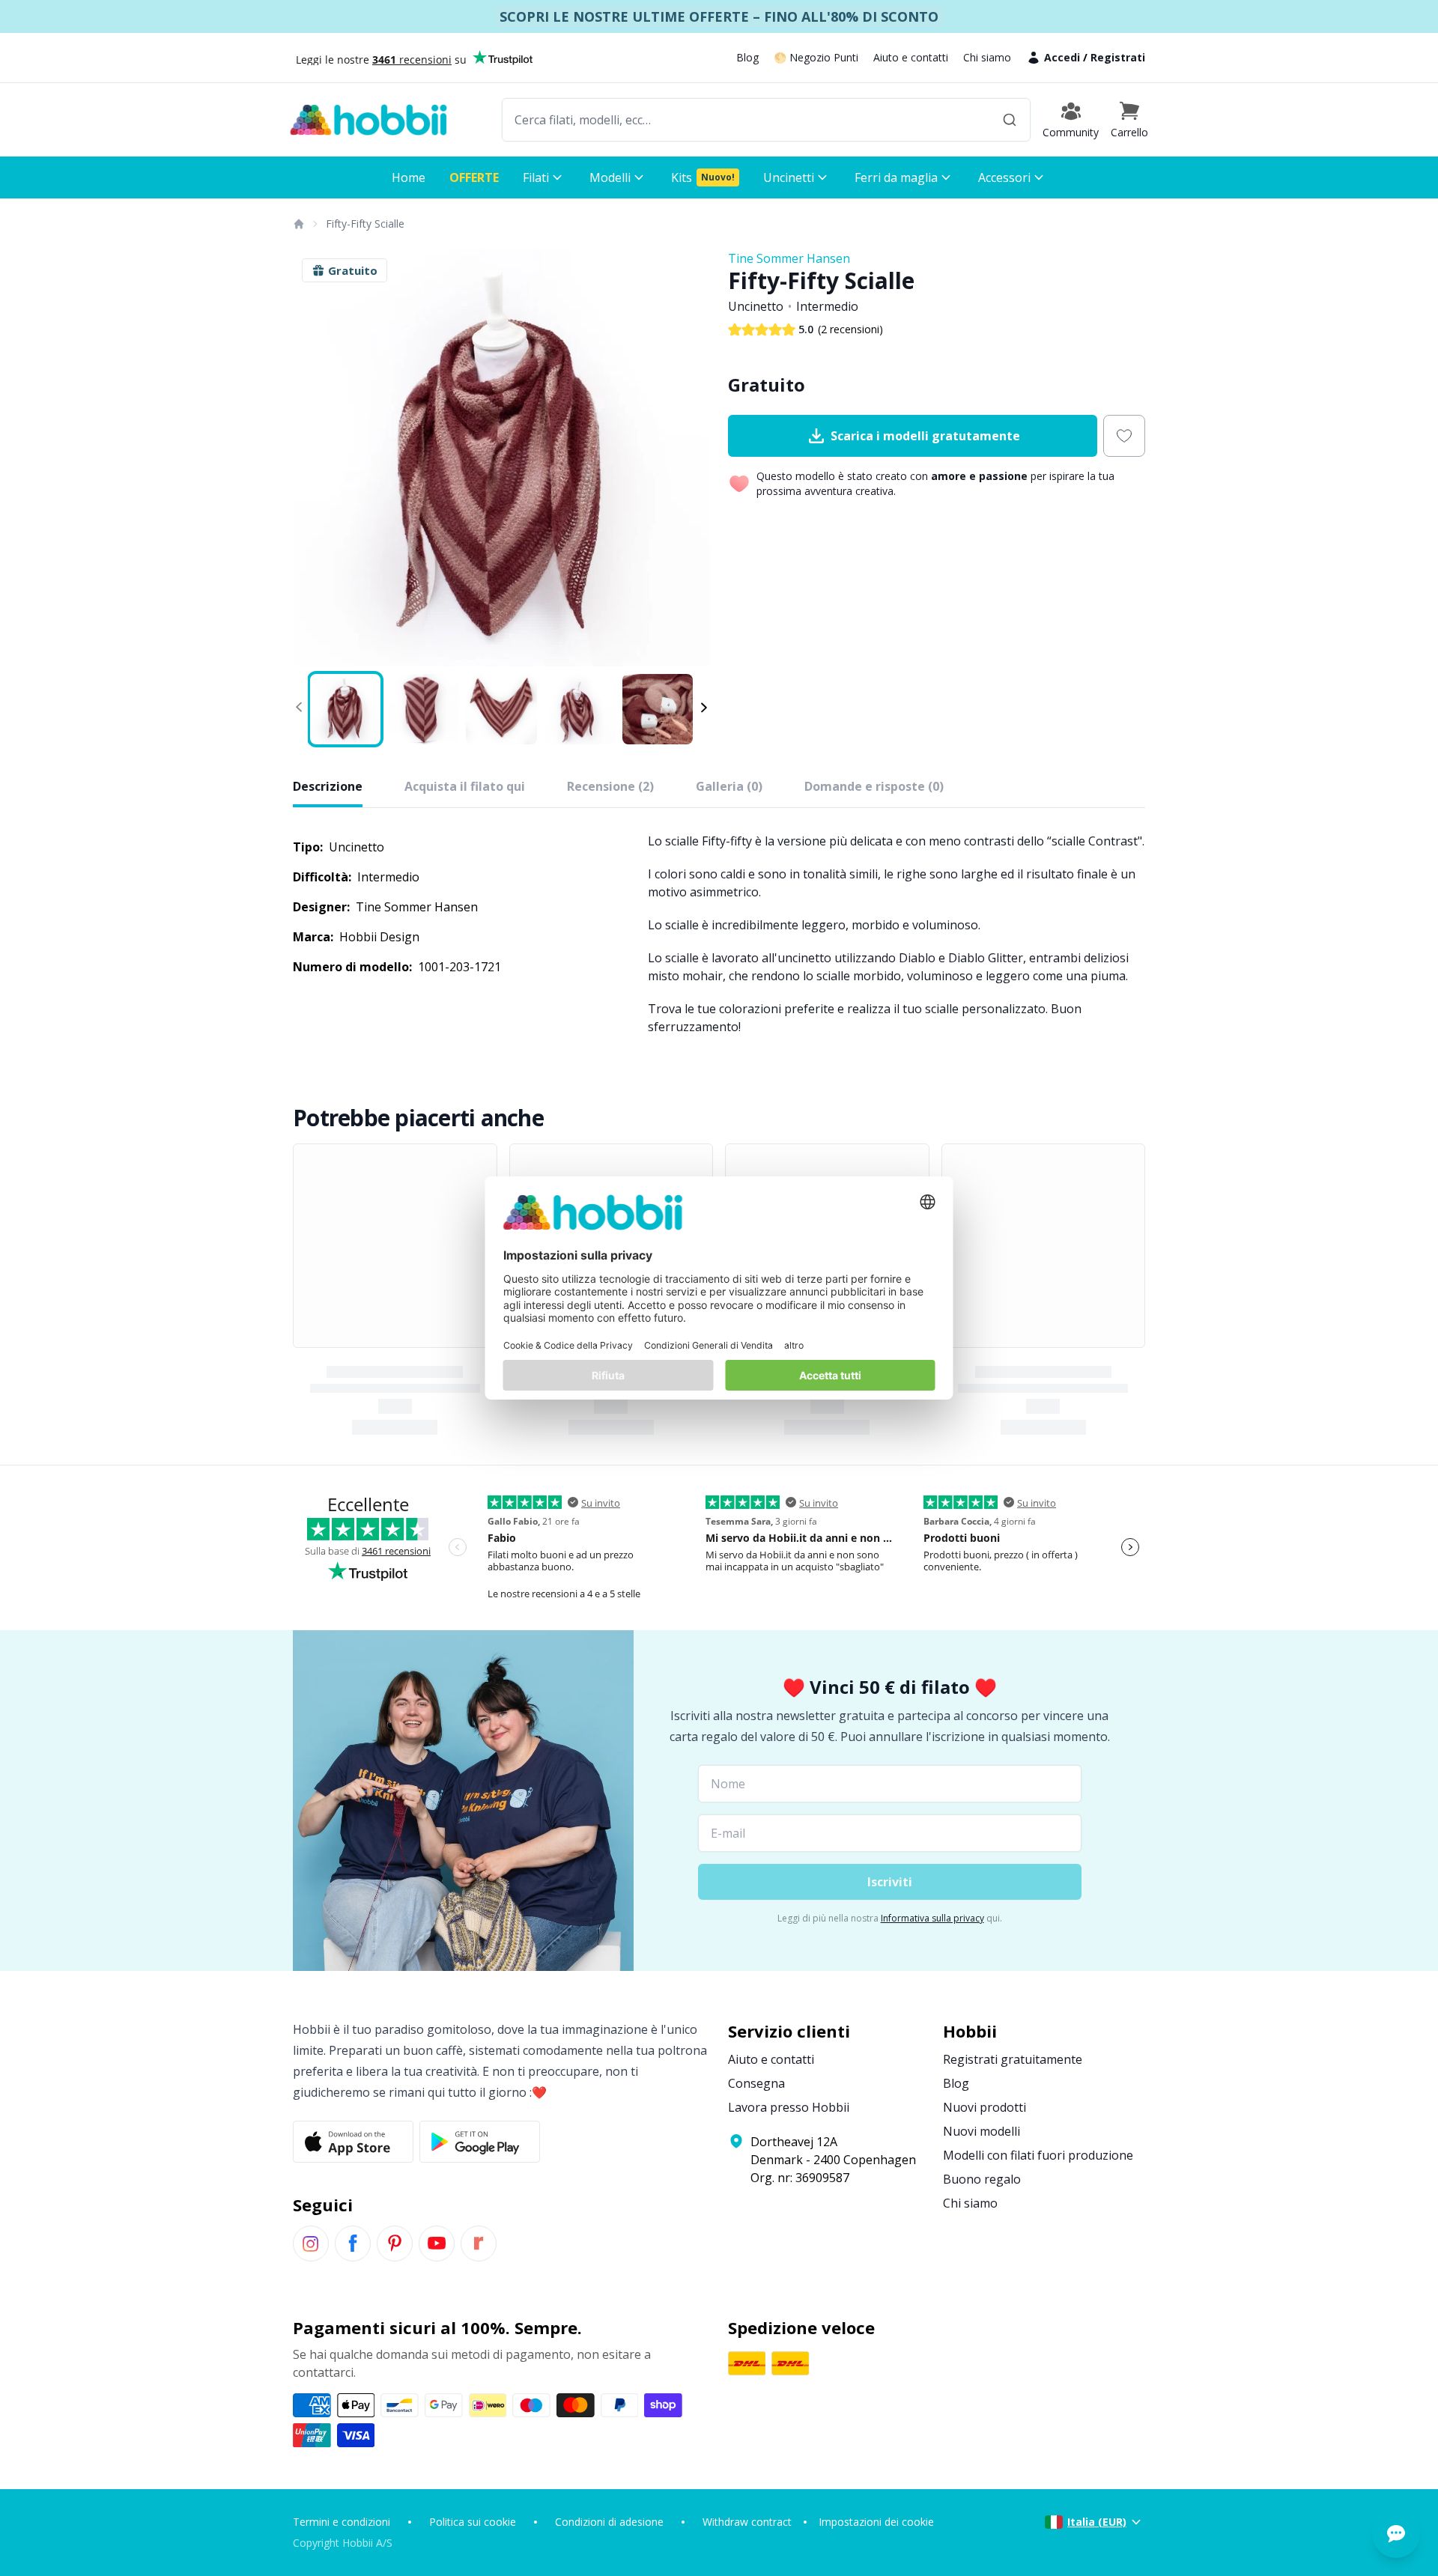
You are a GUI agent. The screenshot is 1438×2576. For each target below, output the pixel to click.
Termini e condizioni (342, 2522)
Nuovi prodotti (985, 2107)
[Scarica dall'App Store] (353, 2142)
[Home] (298, 224)
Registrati (1118, 57)
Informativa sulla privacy (932, 1918)
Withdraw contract (747, 2522)
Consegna (756, 2083)
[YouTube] (437, 2244)
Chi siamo (987, 57)
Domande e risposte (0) (874, 786)
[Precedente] (314, 458)
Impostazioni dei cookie (876, 2522)
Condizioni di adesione (609, 2522)
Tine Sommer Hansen (789, 258)
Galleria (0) (729, 786)
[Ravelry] (479, 2244)
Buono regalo (982, 2179)
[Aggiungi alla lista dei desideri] (1124, 436)
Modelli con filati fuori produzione (1038, 2155)
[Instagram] (311, 2244)
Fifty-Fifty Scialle (365, 224)
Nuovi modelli (982, 2131)
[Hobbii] (368, 120)
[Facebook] (353, 2244)
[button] (1129, 120)
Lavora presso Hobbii (789, 2107)
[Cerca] (1010, 120)
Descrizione (328, 786)
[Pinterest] (395, 2244)
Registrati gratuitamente (1013, 2059)
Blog (747, 57)
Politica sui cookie (473, 2522)
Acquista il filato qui (465, 786)
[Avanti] (689, 458)
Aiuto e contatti (911, 57)
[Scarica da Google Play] (480, 2142)
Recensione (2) (610, 786)
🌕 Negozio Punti (816, 57)
